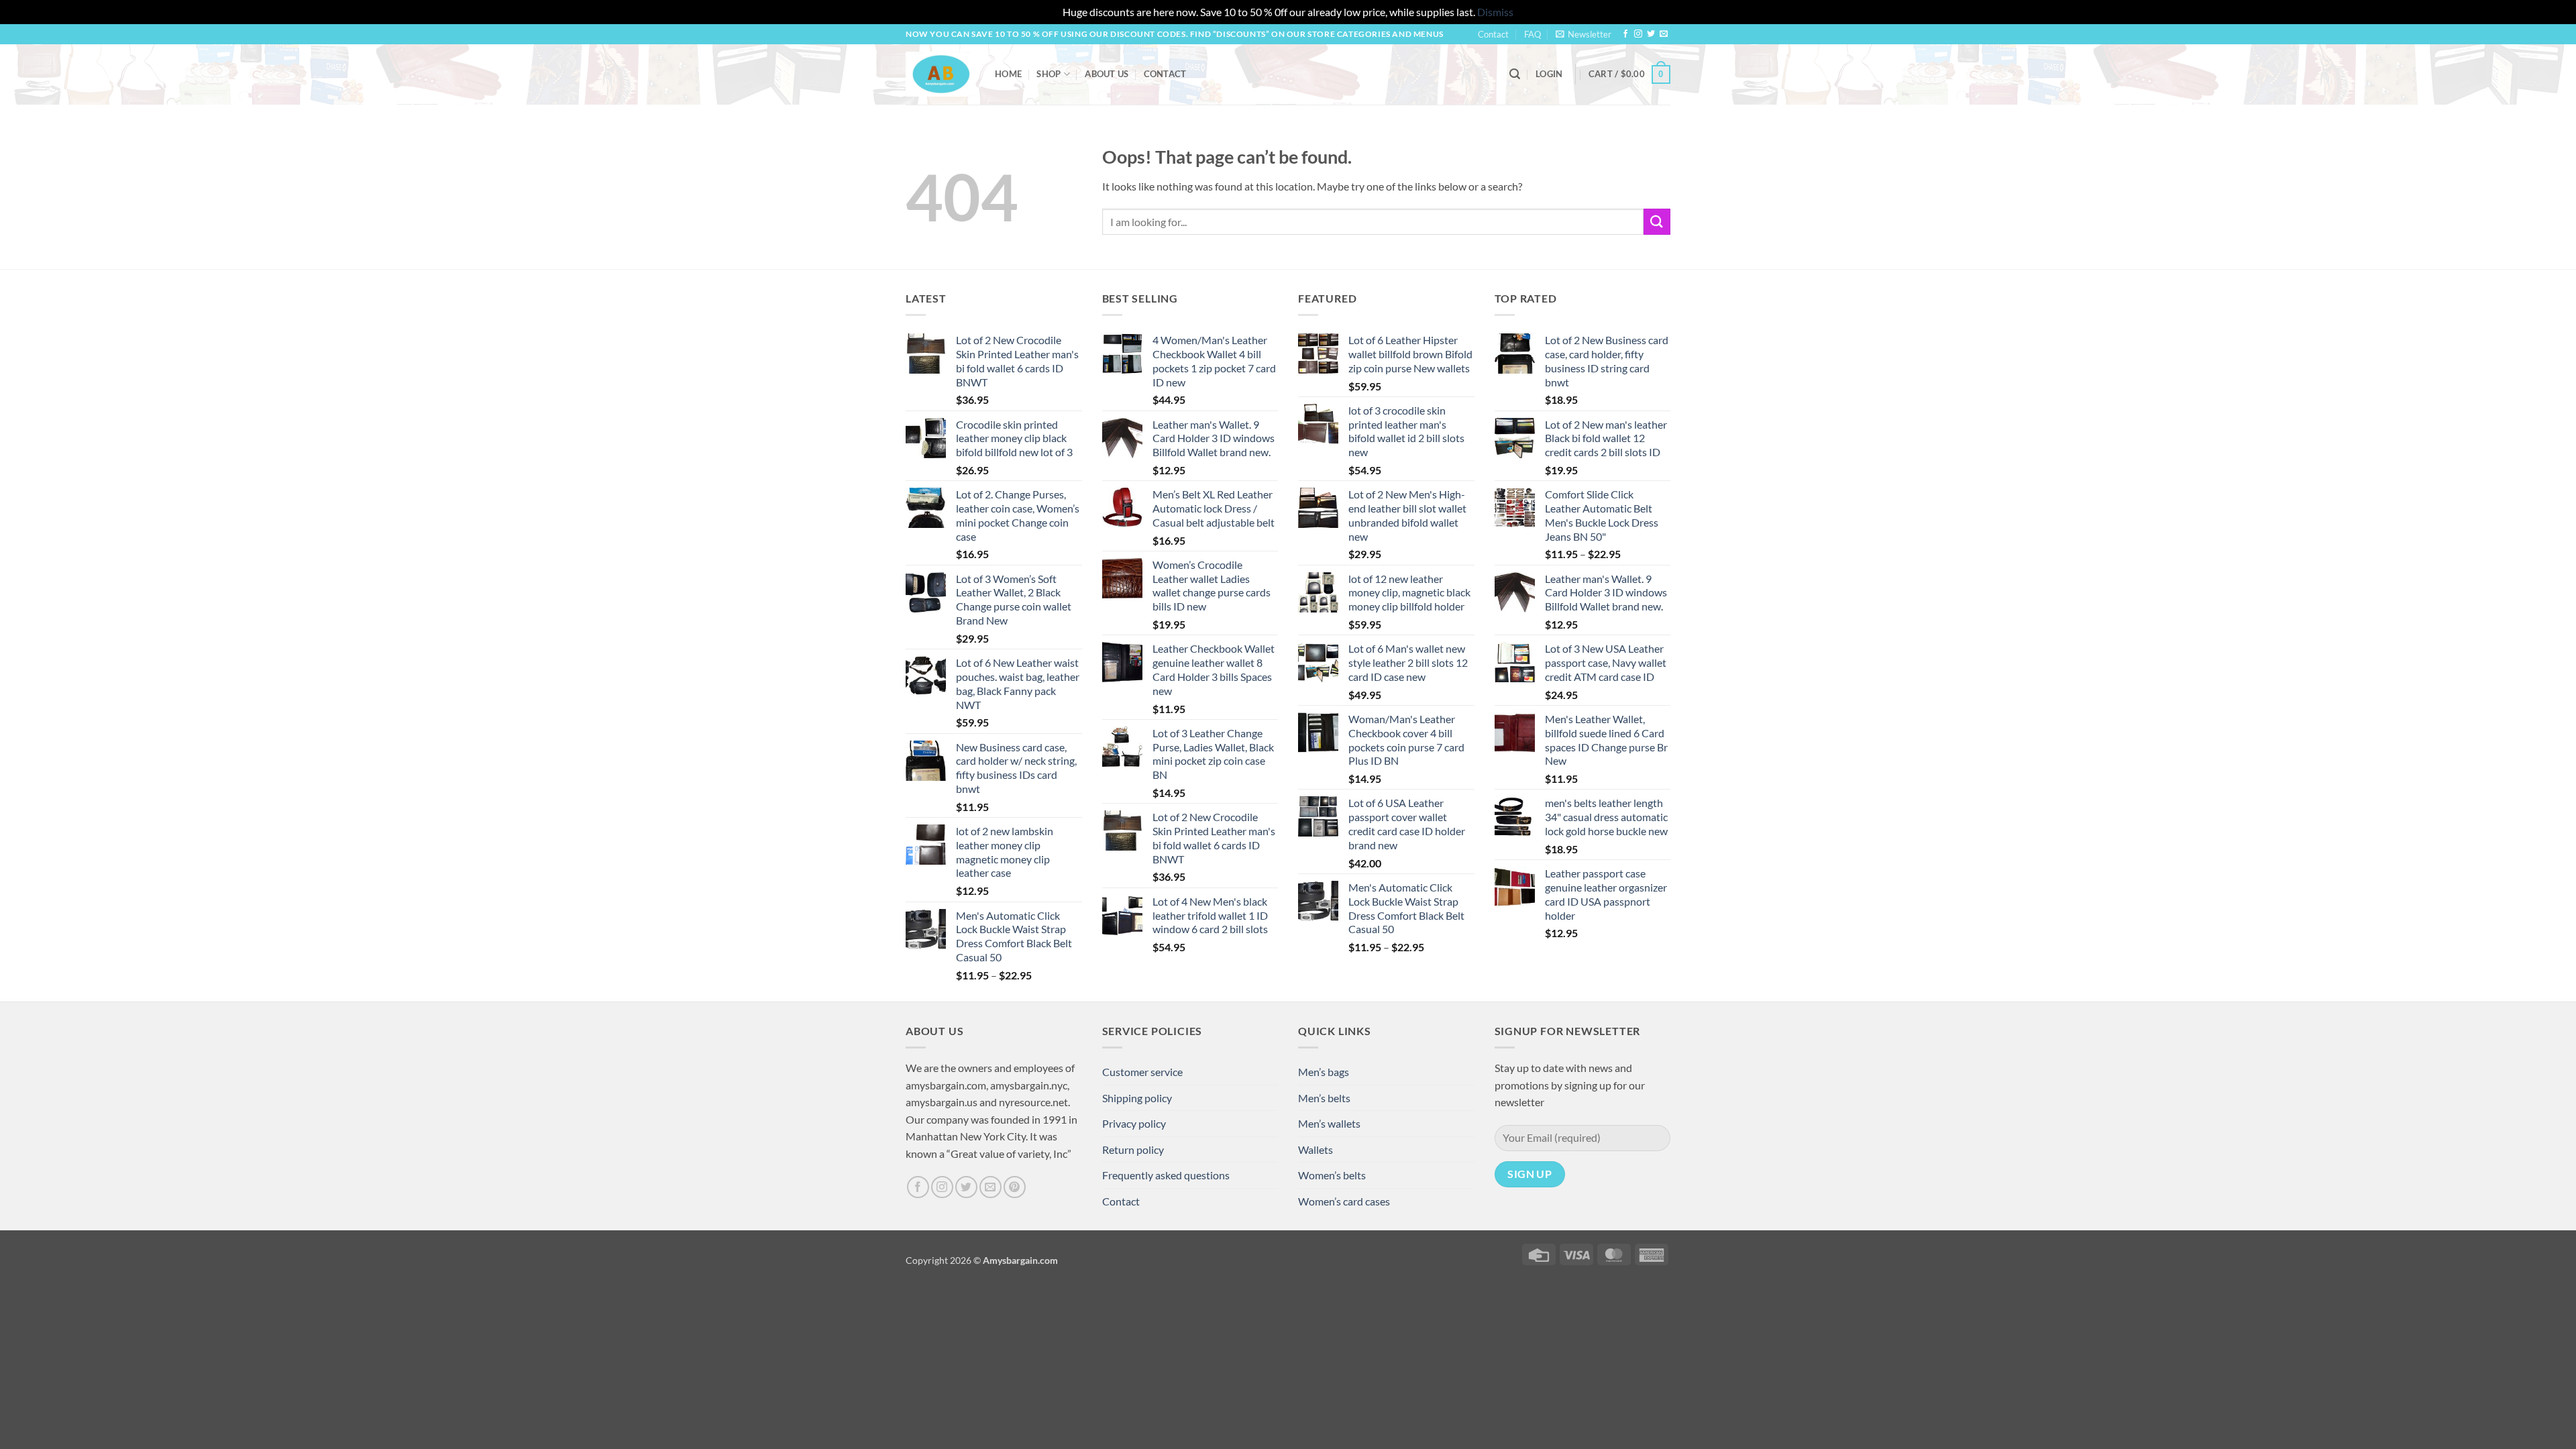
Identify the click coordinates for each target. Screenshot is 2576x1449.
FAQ (1533, 34)
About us (1107, 74)
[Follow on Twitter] (1651, 34)
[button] (1584, 34)
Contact (1493, 34)
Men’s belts (1324, 1098)
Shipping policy (1137, 1098)
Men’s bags (1324, 1072)
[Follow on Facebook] (1625, 34)
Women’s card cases (1344, 1201)
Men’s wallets (1329, 1123)
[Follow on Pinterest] (1015, 1187)
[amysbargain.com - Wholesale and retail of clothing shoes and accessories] (940, 74)
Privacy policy (1134, 1123)
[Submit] (1657, 222)
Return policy (1133, 1149)
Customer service (1142, 1072)
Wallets (1316, 1149)
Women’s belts (1332, 1175)
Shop (1049, 74)
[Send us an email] (1664, 34)
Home (1008, 74)
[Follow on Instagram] (1638, 34)
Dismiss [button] (1495, 12)
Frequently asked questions (1166, 1175)
